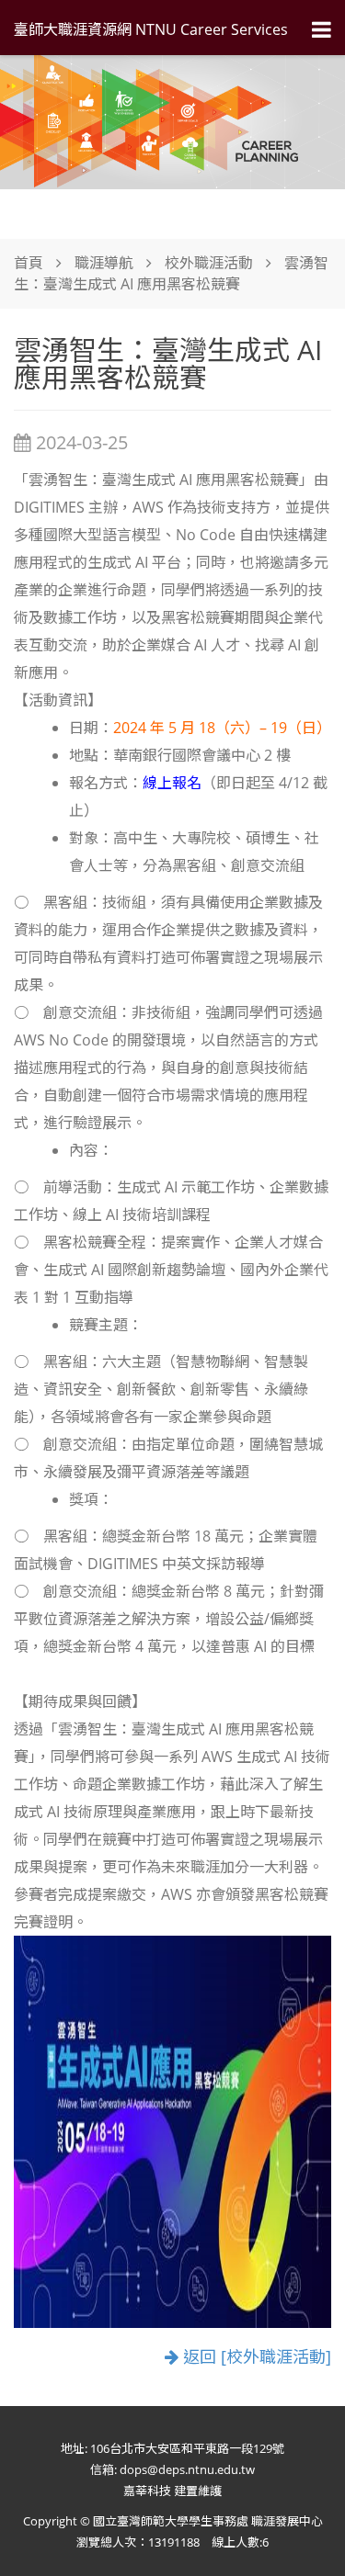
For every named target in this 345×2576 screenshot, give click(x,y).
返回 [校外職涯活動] (255, 2357)
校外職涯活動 (209, 263)
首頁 (29, 263)
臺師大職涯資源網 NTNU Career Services (151, 29)
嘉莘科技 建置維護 (172, 2491)
